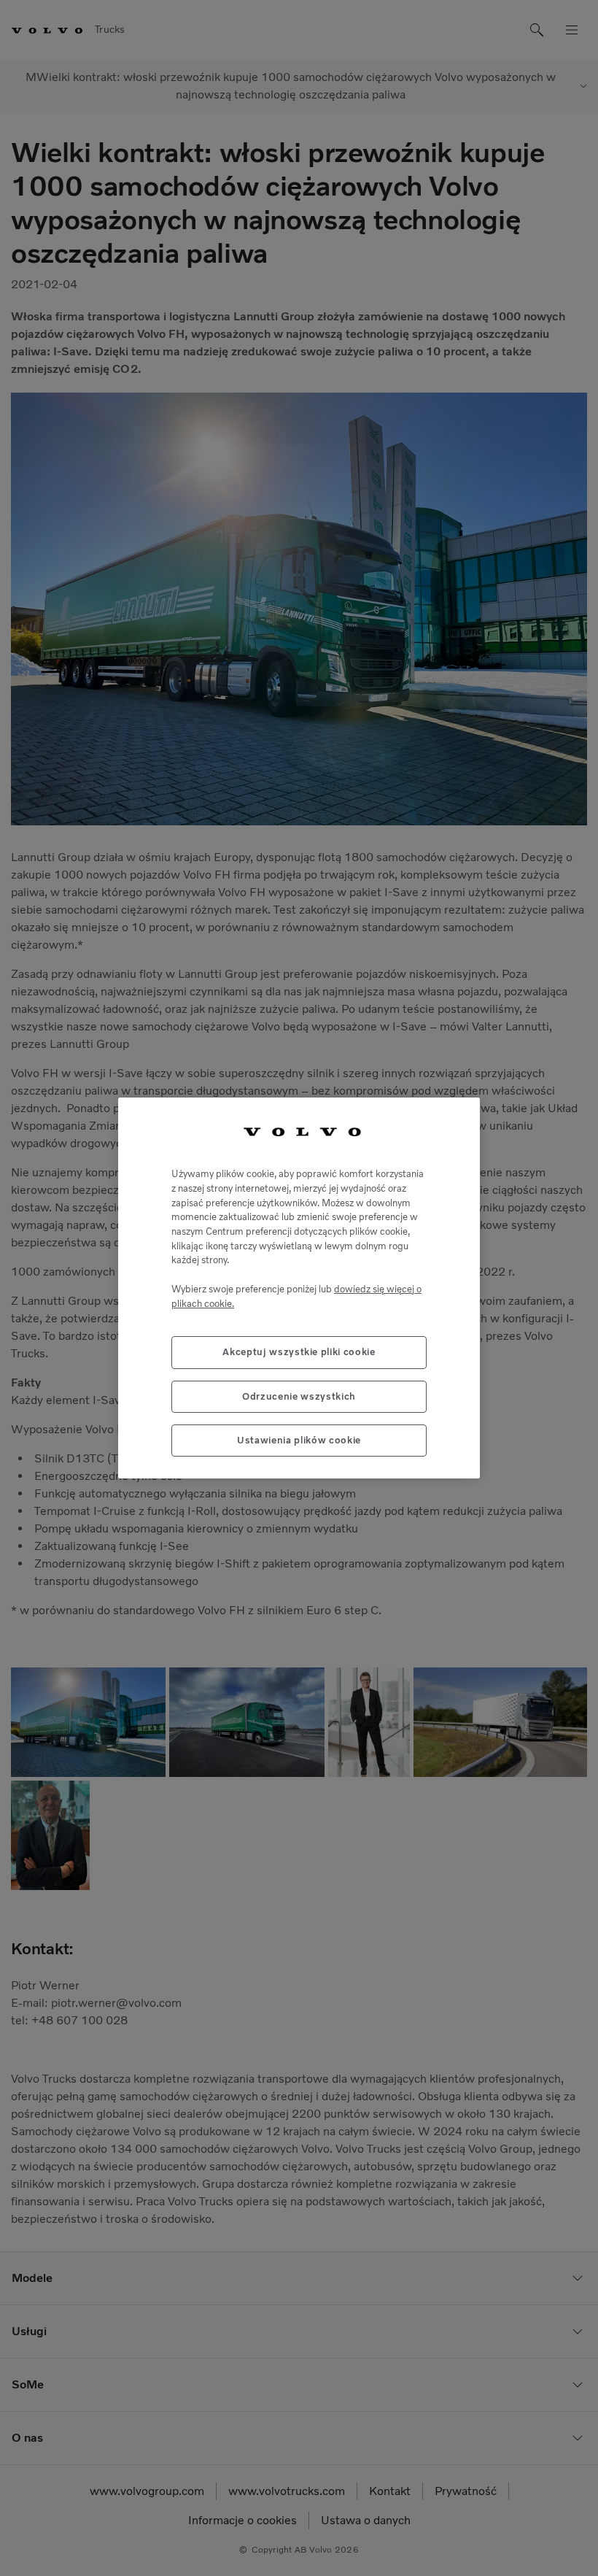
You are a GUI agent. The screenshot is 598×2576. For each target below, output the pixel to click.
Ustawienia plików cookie (299, 1440)
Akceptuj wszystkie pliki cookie (299, 1352)
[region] (299, 1288)
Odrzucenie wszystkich (299, 1396)
